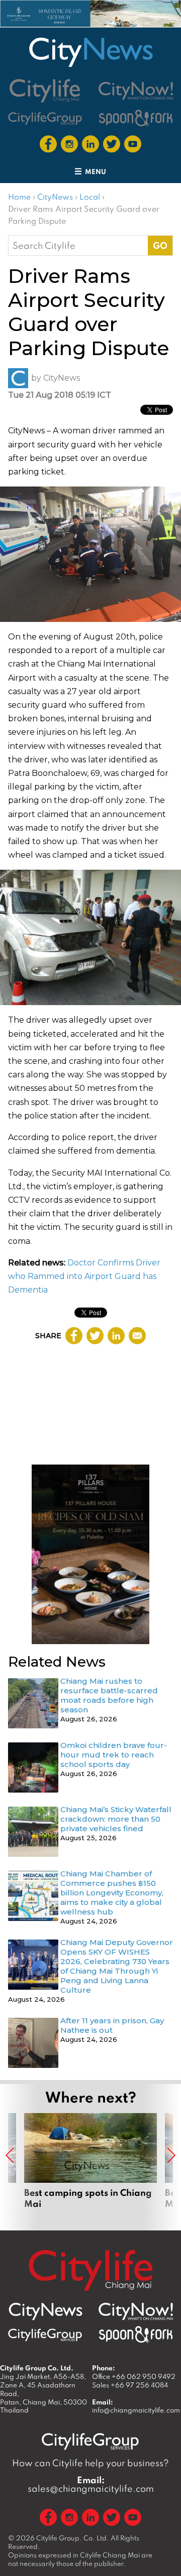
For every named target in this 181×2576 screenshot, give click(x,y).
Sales (130, 2385)
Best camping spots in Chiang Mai (90, 2167)
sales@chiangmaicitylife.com (91, 2484)
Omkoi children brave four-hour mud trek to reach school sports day (114, 1755)
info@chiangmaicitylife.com (136, 2410)
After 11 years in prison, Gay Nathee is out (112, 2025)
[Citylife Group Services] (45, 118)
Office (134, 2376)
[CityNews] (90, 52)
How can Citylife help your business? (90, 2463)
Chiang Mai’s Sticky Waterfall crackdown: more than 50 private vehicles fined (116, 1819)
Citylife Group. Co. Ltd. (73, 2538)
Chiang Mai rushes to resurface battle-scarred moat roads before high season (109, 1695)
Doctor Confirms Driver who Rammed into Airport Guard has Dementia (84, 1276)
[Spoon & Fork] (136, 118)
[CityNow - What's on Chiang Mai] (136, 2312)
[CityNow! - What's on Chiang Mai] (136, 91)
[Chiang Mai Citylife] (45, 91)
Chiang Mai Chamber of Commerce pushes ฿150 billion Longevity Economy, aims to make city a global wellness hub (112, 1893)
